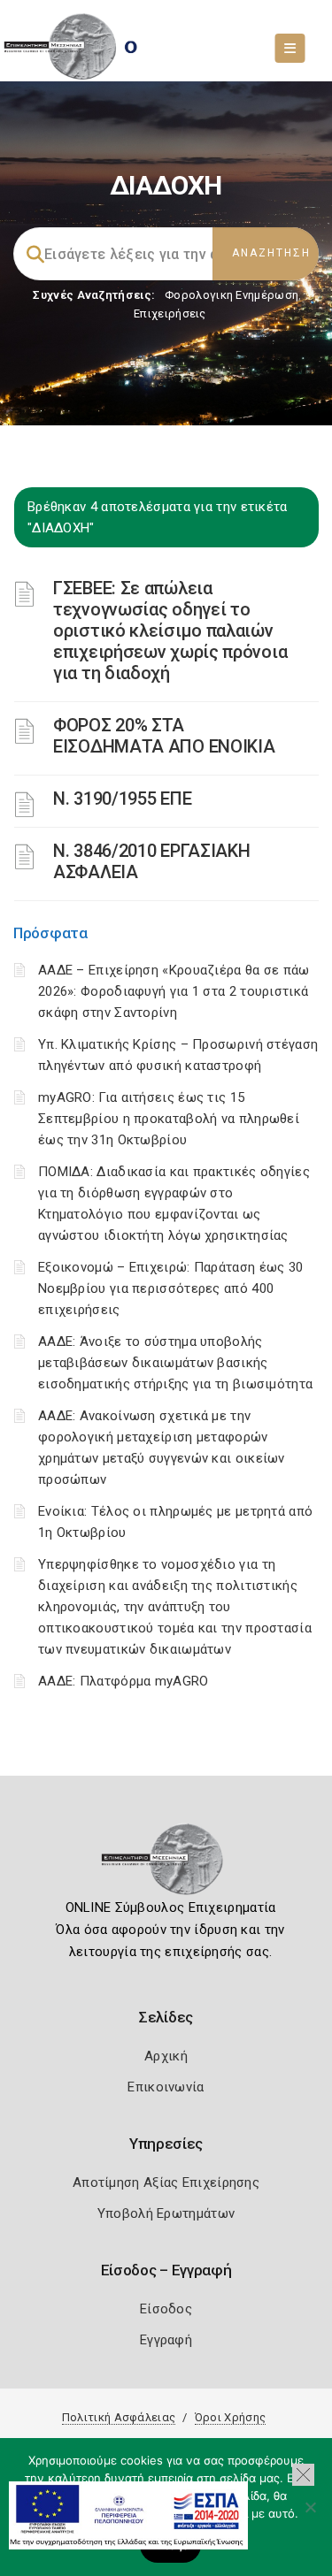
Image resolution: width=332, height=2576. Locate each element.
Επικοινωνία (166, 2087)
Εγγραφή (166, 2340)
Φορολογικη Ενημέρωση (232, 295)
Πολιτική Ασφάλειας (119, 2417)
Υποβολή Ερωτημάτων (166, 2213)
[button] (303, 2475)
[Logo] (166, 1865)
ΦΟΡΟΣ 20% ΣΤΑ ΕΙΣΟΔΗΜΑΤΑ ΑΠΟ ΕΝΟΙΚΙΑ (164, 736)
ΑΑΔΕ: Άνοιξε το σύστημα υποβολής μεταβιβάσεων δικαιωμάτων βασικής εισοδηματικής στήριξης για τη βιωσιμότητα (175, 1363)
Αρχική (166, 2056)
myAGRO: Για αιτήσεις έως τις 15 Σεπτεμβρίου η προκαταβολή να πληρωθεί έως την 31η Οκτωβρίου (169, 1119)
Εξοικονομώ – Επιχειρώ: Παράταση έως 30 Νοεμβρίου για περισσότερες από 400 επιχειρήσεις (170, 1288)
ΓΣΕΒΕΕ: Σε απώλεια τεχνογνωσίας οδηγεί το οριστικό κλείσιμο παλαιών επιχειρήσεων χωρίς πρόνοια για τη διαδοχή (170, 631)
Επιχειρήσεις (170, 313)
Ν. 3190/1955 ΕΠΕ (122, 799)
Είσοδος (166, 2309)
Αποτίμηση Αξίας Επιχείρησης (166, 2182)
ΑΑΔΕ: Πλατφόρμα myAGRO (124, 1681)
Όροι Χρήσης (230, 2417)
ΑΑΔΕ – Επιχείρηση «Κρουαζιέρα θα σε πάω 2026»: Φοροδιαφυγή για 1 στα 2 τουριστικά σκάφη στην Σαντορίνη (174, 991)
